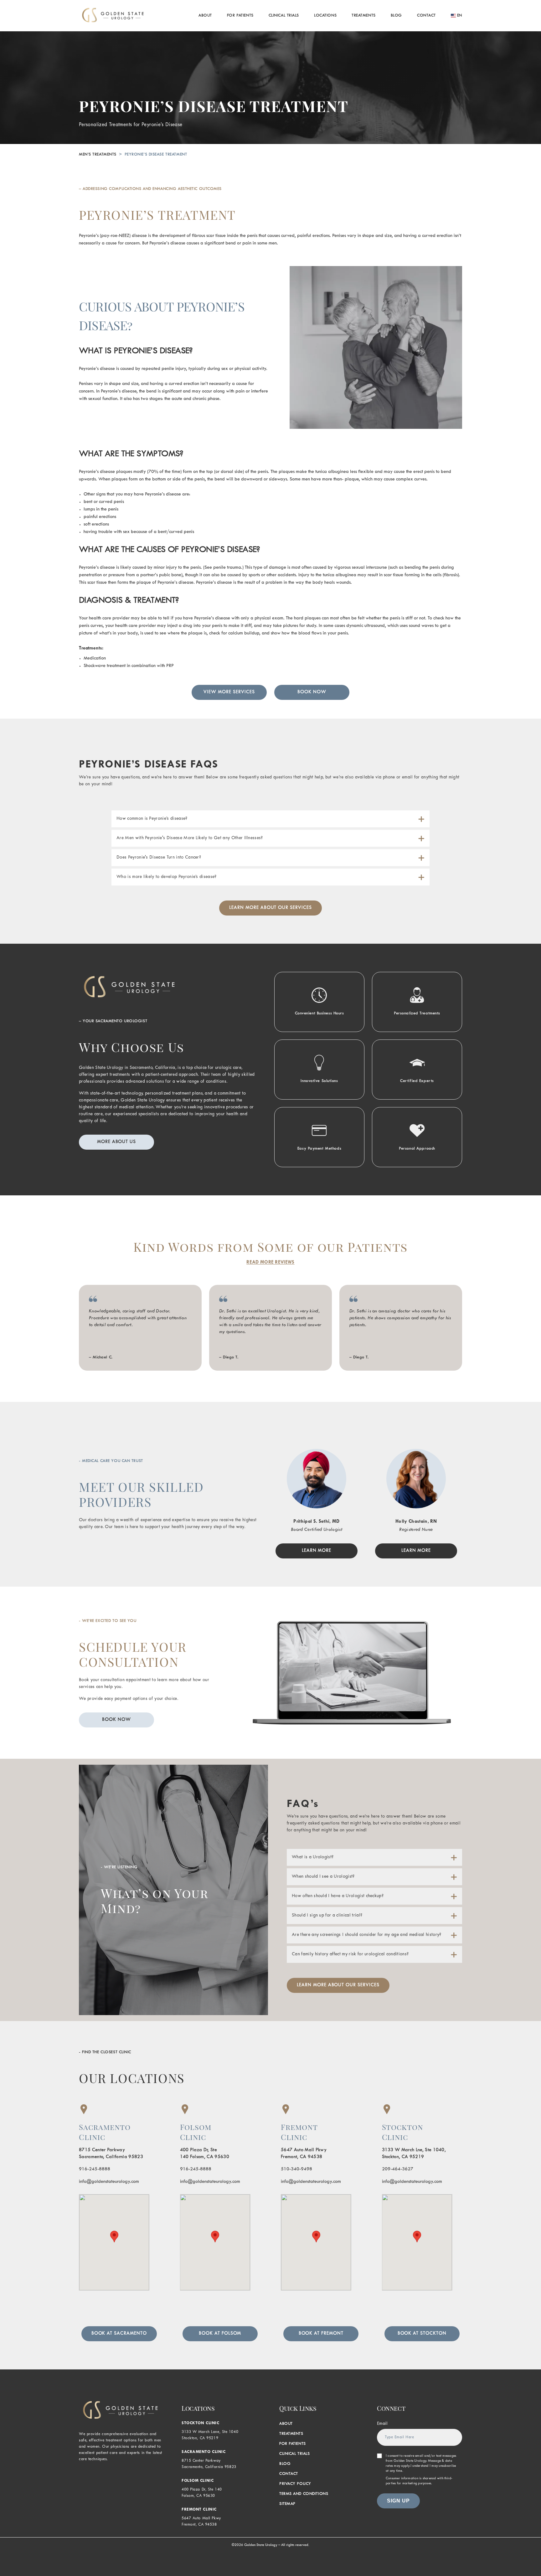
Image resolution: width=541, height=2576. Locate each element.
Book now (116, 1720)
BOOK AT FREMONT (321, 2334)
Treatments (364, 16)
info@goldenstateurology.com (109, 2182)
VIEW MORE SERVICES (229, 692)
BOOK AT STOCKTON (422, 2334)
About (205, 16)
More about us (116, 1142)
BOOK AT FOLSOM (220, 2334)
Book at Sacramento (119, 2334)
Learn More (317, 1551)
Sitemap (287, 2504)
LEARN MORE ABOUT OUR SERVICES (270, 908)
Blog (396, 16)
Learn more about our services (338, 1985)
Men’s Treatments (98, 155)
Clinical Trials (284, 16)
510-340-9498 (296, 2169)
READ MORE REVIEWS (270, 1262)
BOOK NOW (312, 692)
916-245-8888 (95, 2169)
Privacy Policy (295, 2484)
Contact (426, 16)
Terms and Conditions (304, 2494)
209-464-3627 (398, 2169)
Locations (325, 16)
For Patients (240, 16)
